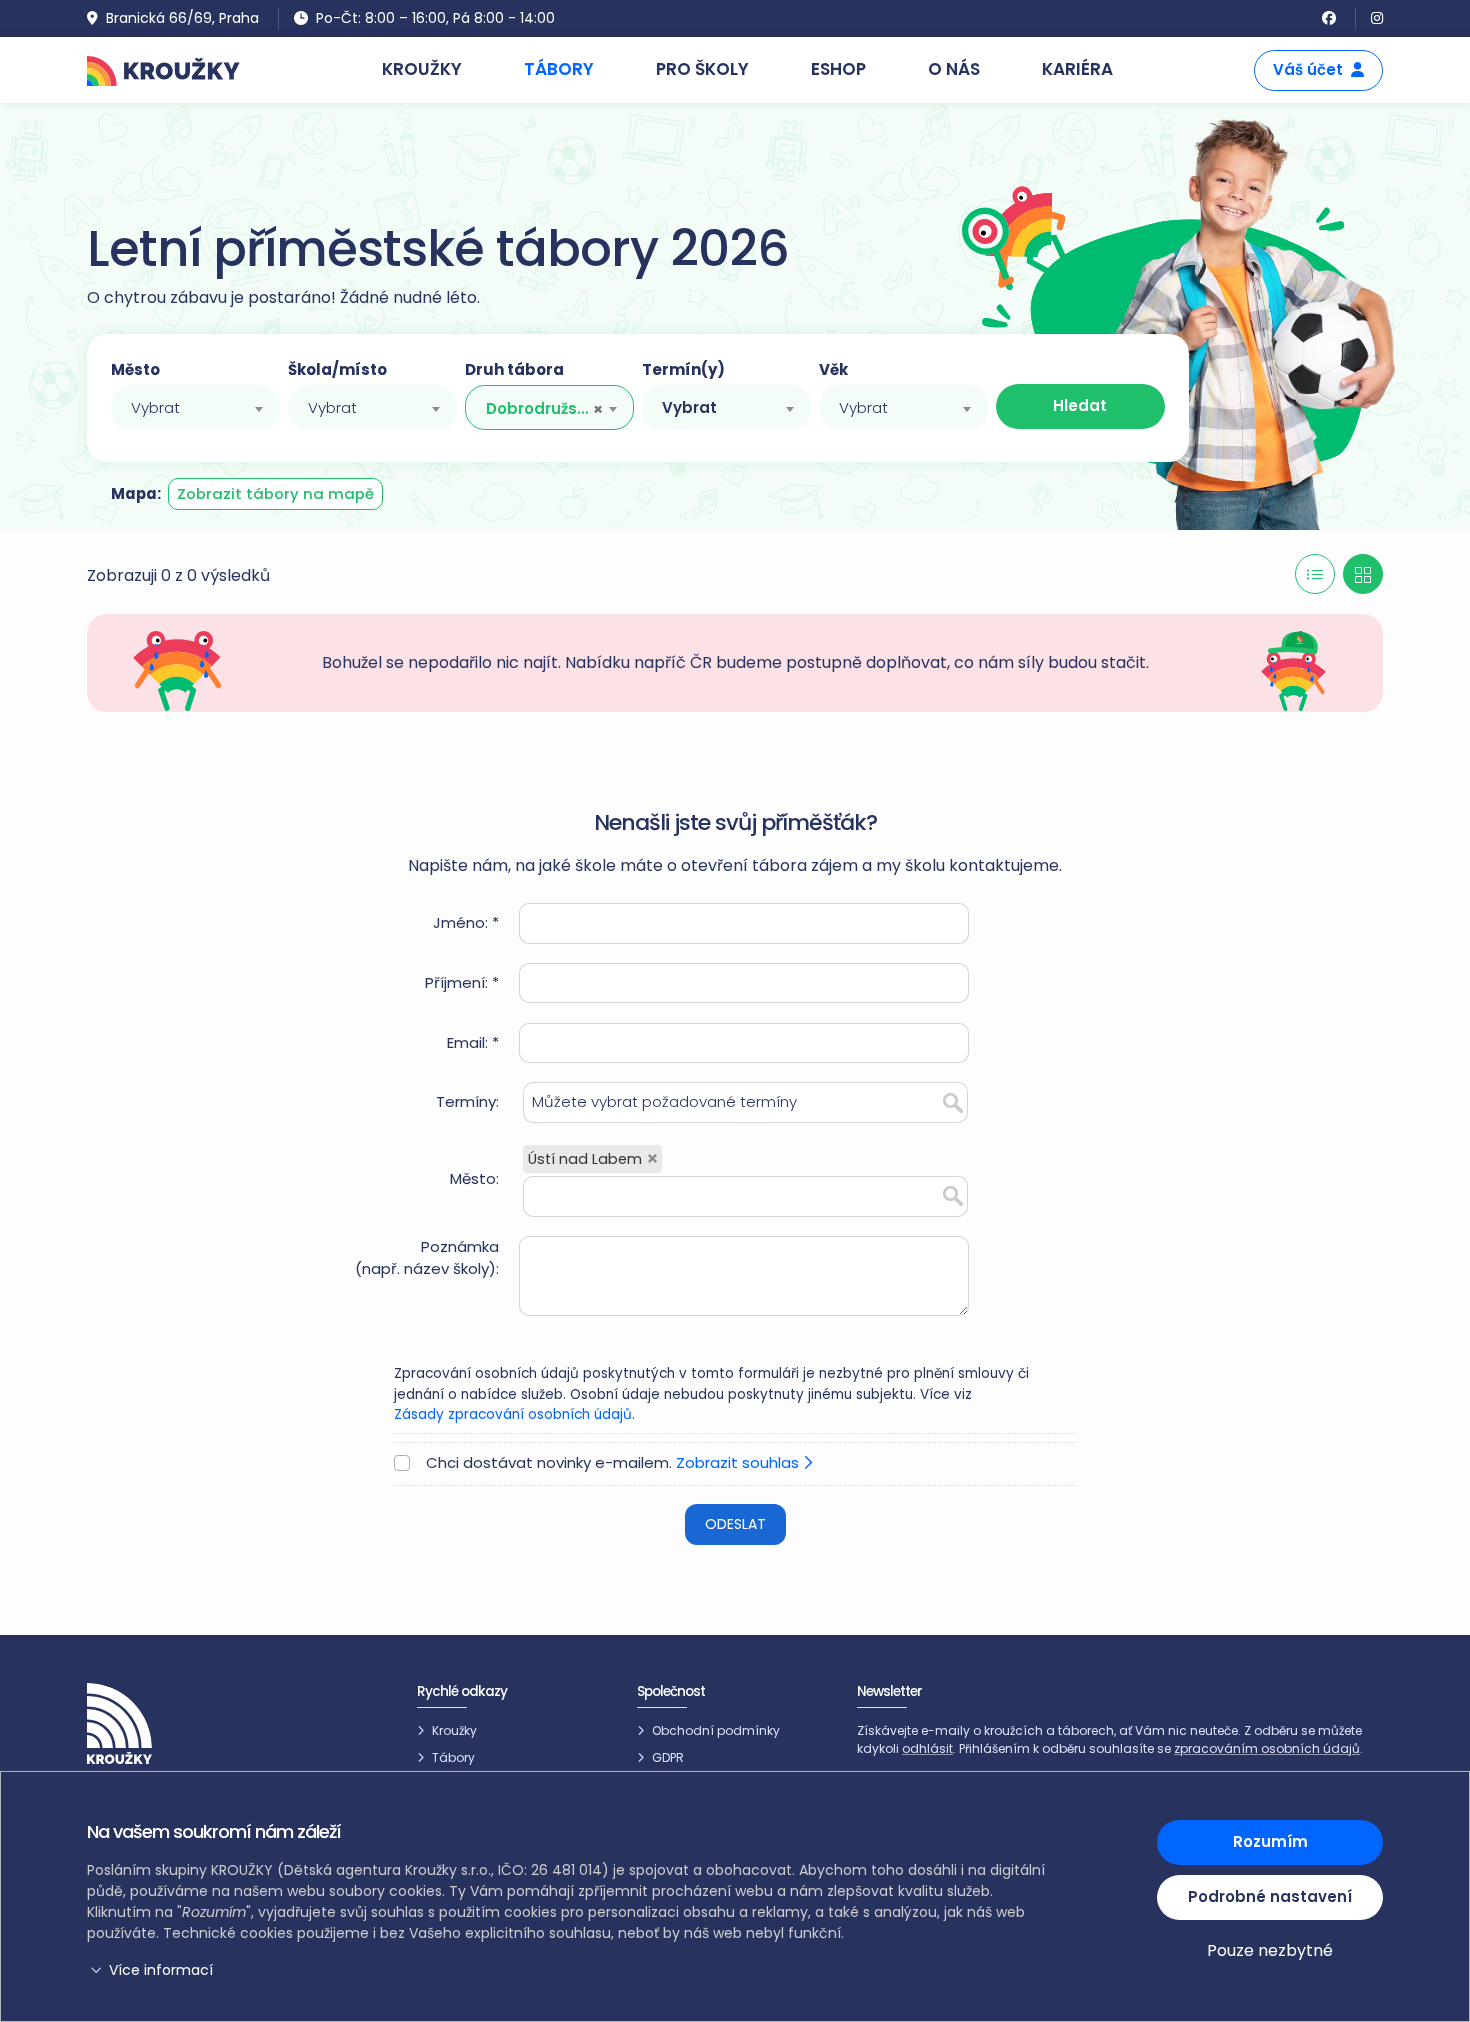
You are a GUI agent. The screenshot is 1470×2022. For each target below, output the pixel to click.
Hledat (1080, 405)
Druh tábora (514, 369)
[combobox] (195, 407)
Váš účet (1308, 69)
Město (135, 369)
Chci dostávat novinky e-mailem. (614, 1462)
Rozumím (1270, 1841)
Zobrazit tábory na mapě (275, 493)
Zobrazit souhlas (739, 1462)
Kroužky (454, 1730)
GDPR (668, 1757)
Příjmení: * (462, 982)
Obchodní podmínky (716, 1730)
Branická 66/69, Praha (182, 18)
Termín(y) (683, 369)
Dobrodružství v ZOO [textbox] (539, 408)
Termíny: (467, 1101)
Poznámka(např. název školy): (427, 1258)
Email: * (473, 1042)
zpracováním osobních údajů (1267, 1748)
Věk (833, 369)
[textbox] (195, 408)
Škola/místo (337, 369)
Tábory (453, 1757)
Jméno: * (466, 922)
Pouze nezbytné (1270, 1950)
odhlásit (927, 1748)
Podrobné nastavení (1270, 1896)
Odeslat (735, 1524)
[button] (570, 1970)
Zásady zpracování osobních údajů (513, 1414)
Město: (474, 1178)
